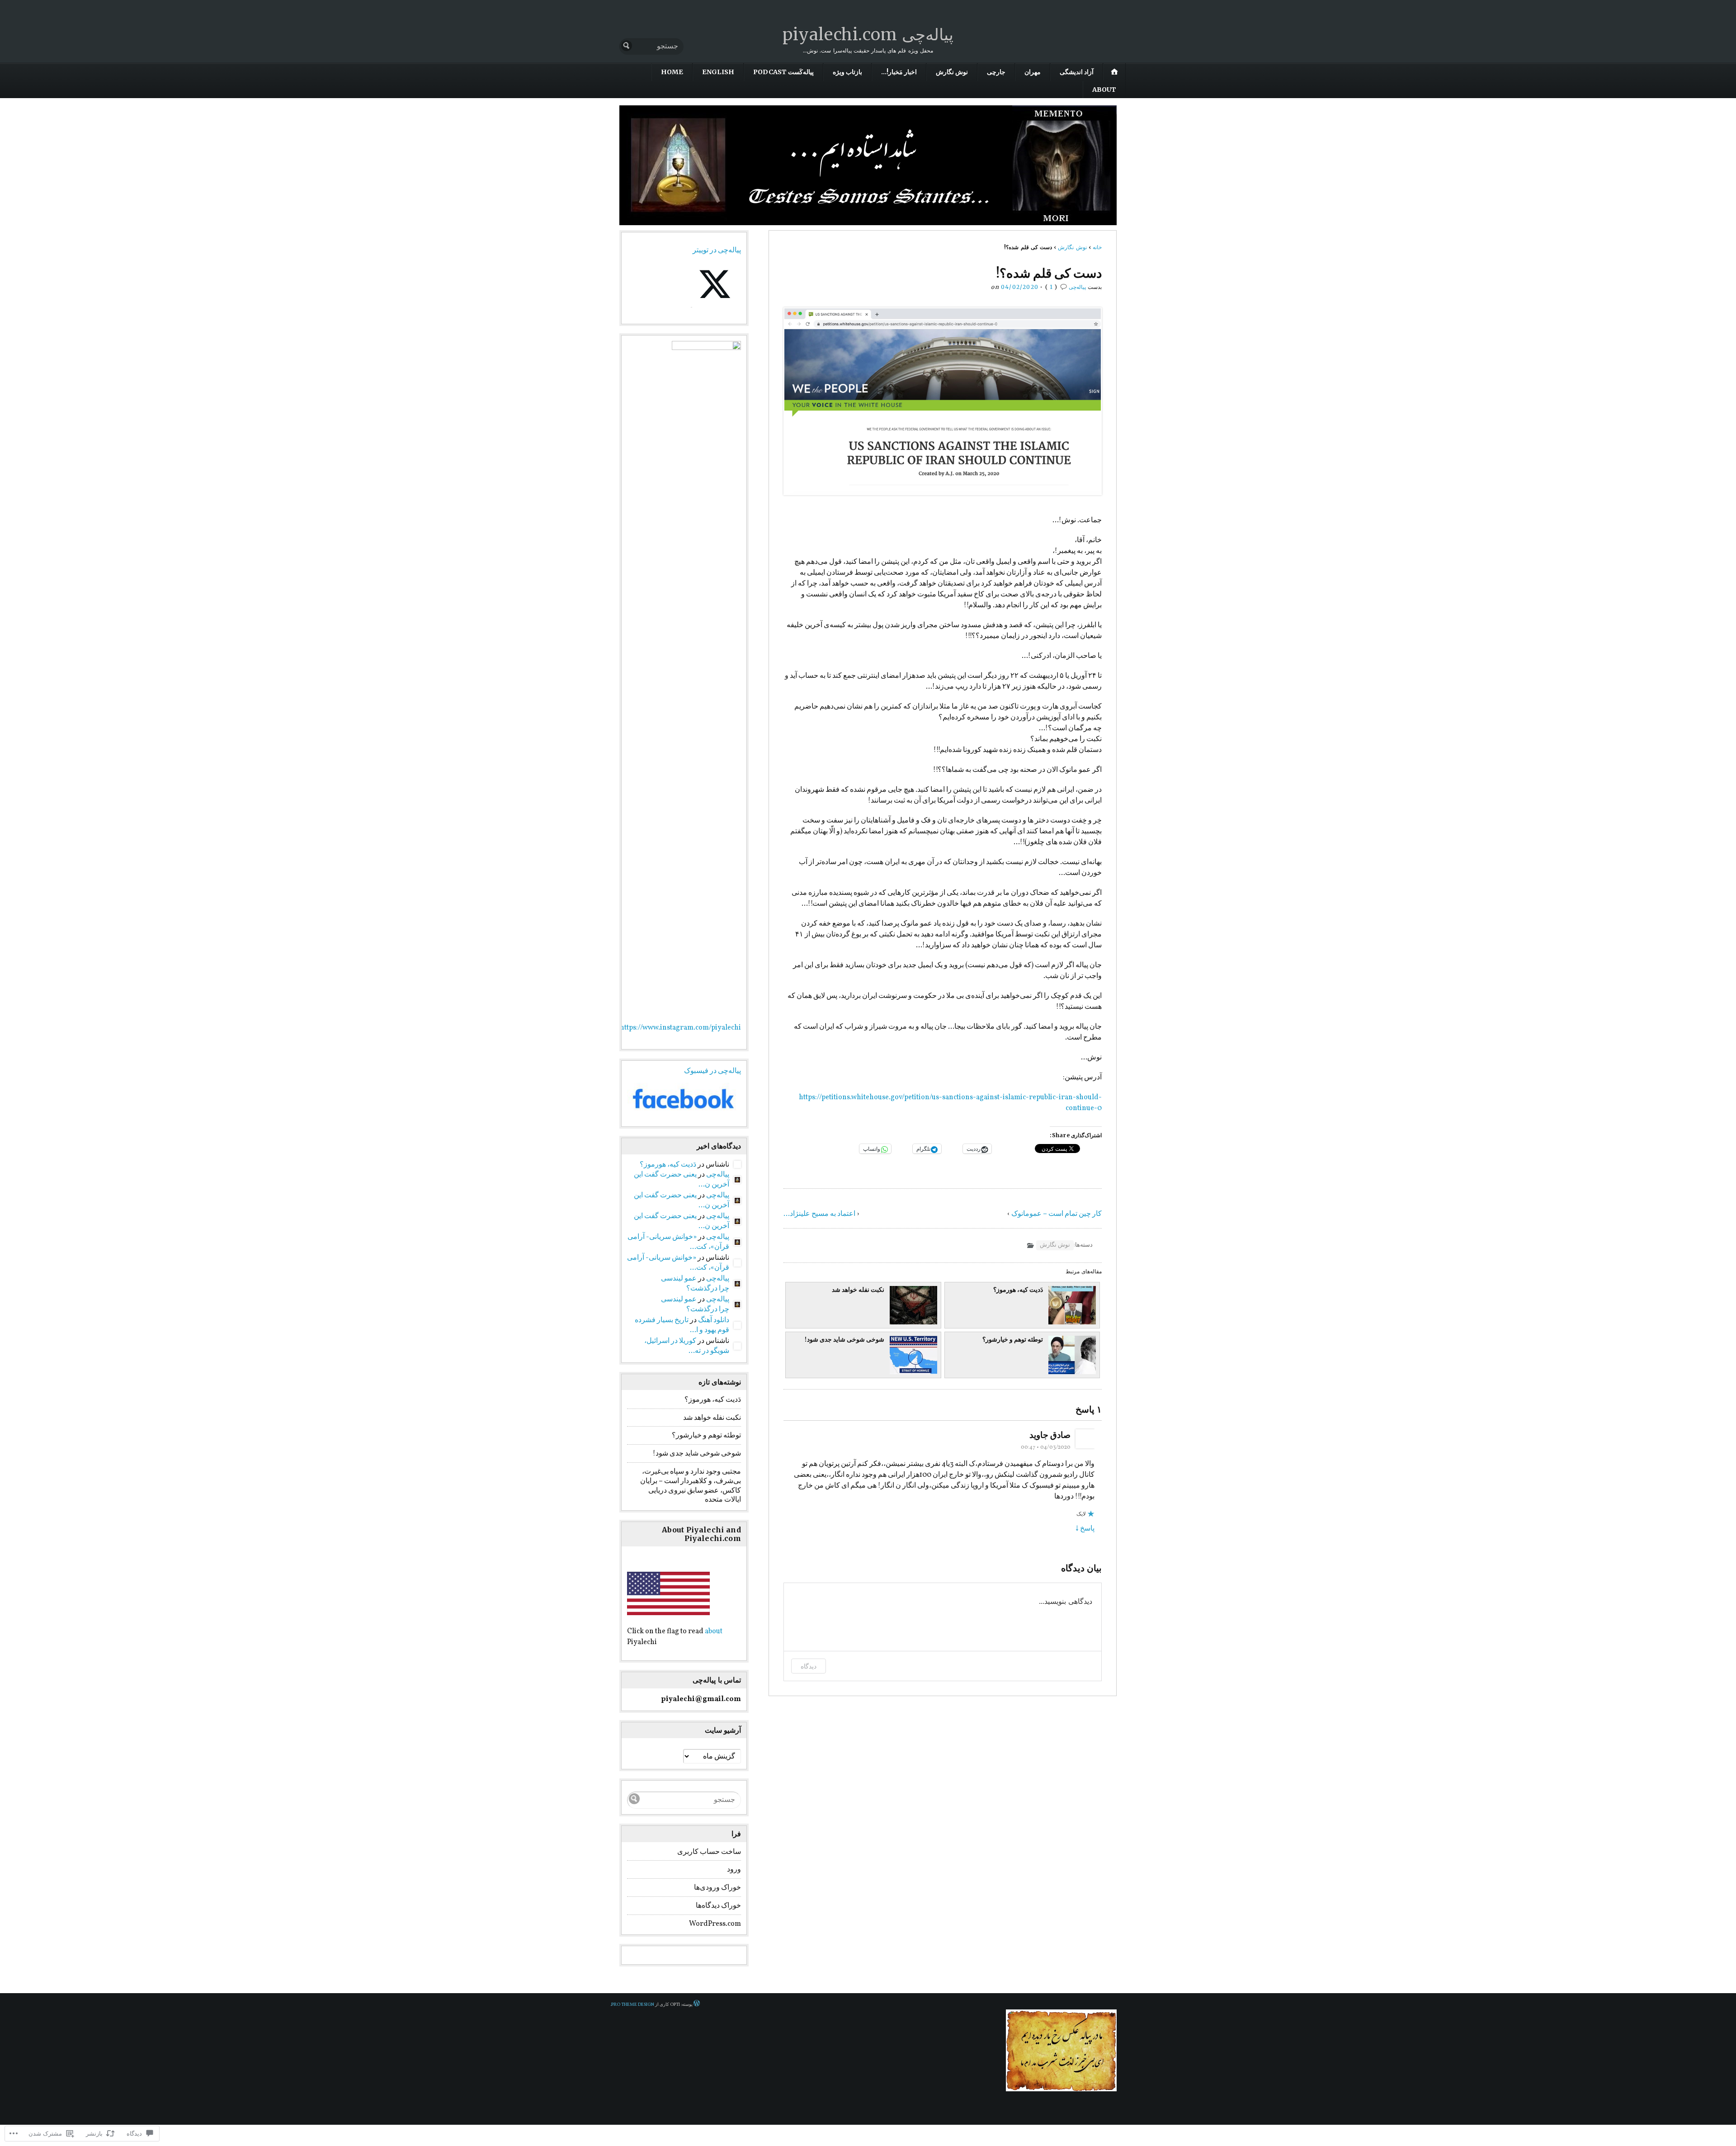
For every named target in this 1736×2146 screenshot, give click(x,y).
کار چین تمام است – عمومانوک (1057, 1214)
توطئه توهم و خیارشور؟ (1013, 1340)
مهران (1033, 72)
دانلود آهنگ (714, 1320)
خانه (1097, 247)
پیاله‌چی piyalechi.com (868, 35)
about (714, 1631)
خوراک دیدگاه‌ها (718, 1906)
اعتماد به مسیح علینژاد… (819, 1214)
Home (672, 72)
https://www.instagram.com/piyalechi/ (679, 1028)
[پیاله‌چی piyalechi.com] (868, 165)
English (718, 72)
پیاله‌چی (1077, 287)
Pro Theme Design (633, 2005)
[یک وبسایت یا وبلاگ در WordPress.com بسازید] (697, 2005)
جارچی (996, 72)
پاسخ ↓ (1085, 1529)
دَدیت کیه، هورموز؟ (1018, 1290)
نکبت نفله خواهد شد (858, 1290)
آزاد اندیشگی (1077, 72)
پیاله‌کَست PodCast (783, 72)
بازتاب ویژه (847, 72)
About (1104, 90)
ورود (734, 1870)
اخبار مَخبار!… (899, 72)
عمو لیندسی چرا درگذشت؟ (695, 1284)
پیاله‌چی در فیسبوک (712, 1071)
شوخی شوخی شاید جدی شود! (844, 1340)
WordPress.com (715, 1924)
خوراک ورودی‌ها (717, 1888)
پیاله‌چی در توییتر (717, 251)
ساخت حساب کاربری (709, 1852)
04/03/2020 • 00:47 (1046, 1447)
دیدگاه (809, 1666)
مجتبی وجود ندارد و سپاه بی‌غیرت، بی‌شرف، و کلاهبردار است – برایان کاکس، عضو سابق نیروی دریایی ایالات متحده (691, 1486)
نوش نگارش (952, 72)
